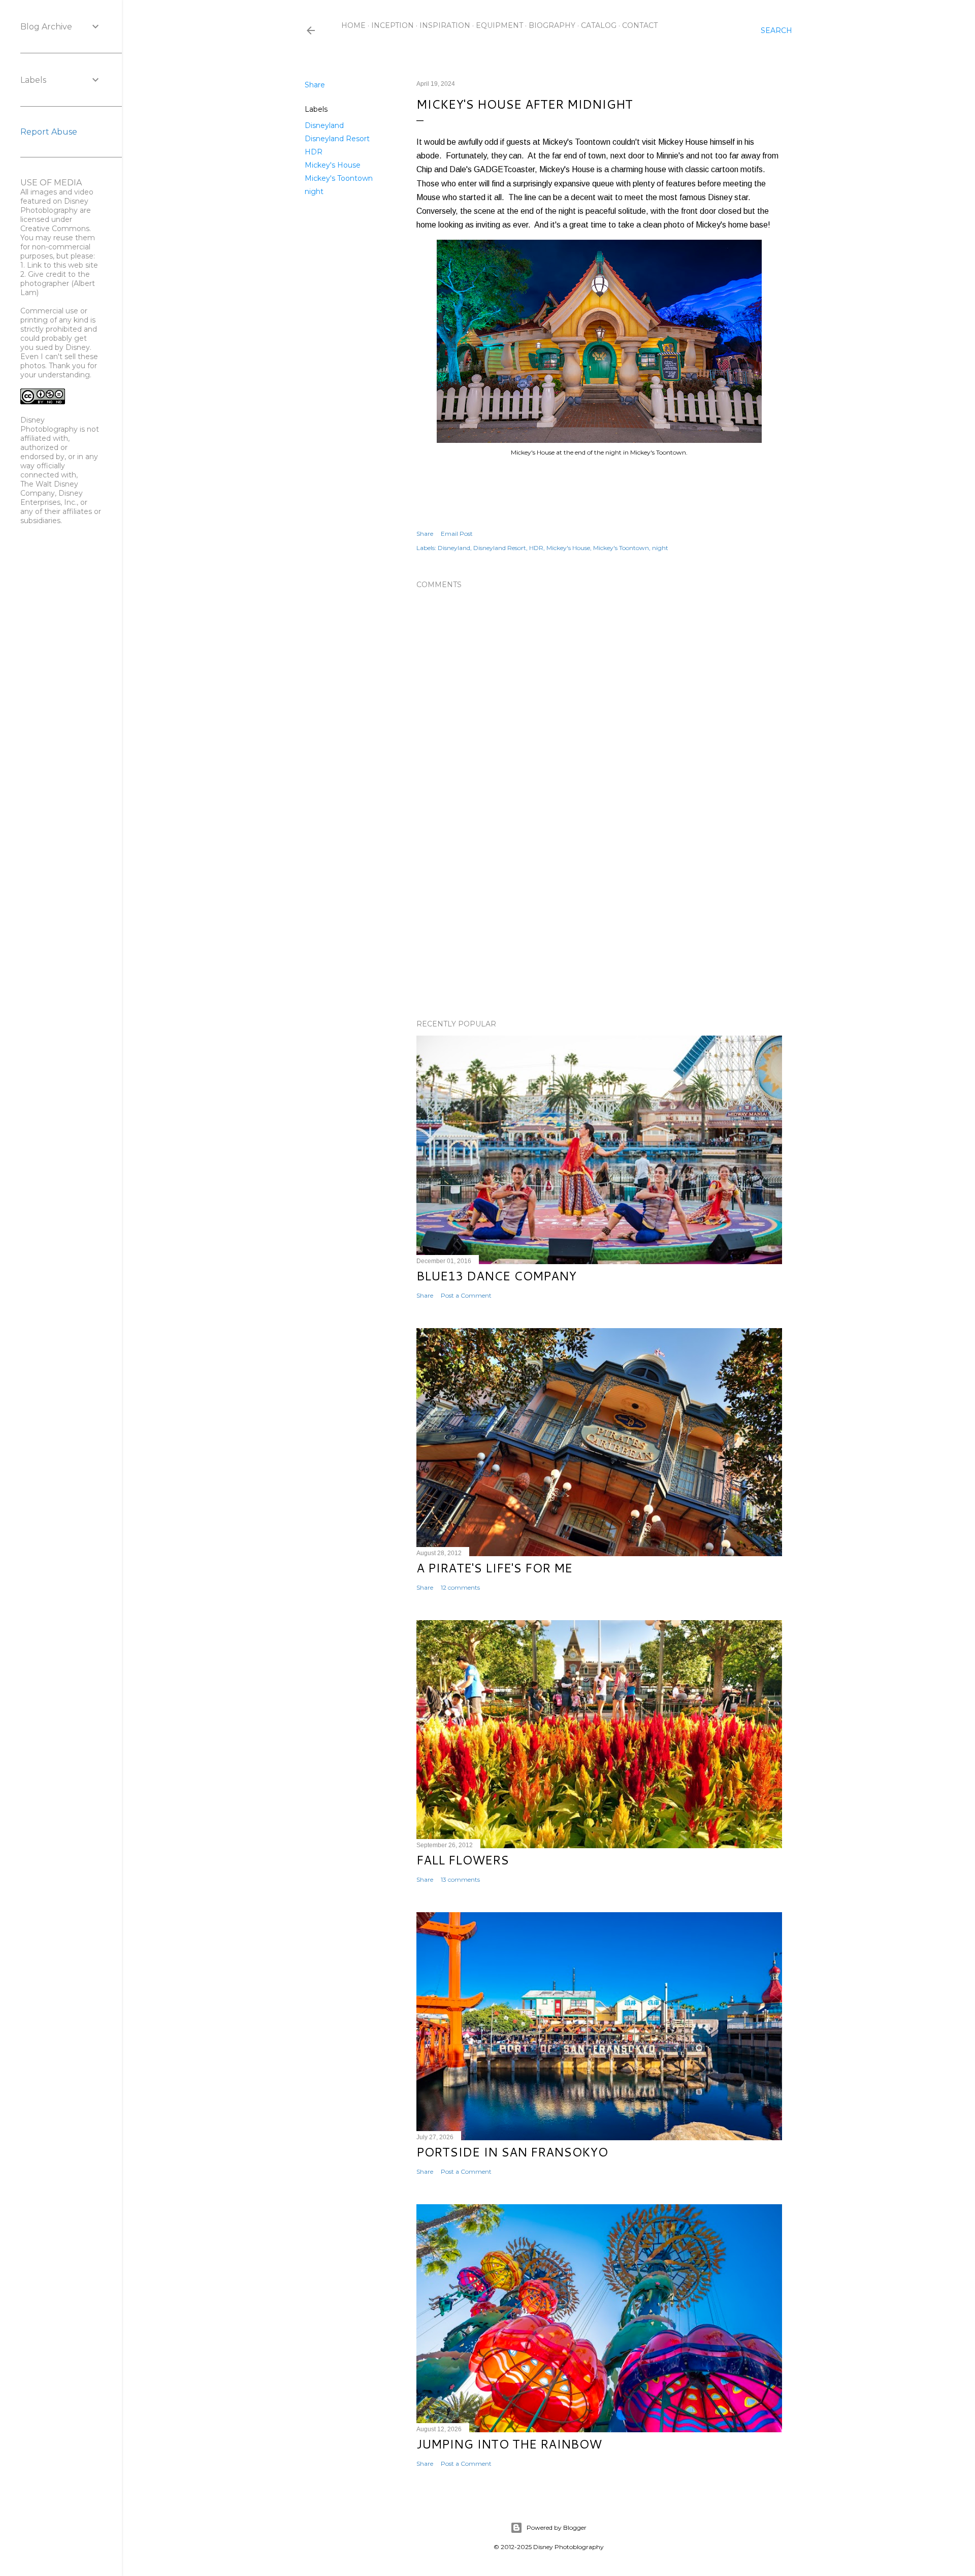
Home (353, 25)
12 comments (460, 1587)
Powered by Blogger (557, 2527)
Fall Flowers (463, 1860)
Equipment (499, 25)
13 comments (460, 1879)
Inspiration (445, 25)
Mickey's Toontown (339, 178)
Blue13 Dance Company (496, 1276)
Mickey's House (333, 165)
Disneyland (324, 125)
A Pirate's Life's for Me (494, 1568)
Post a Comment (466, 1295)
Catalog (599, 25)
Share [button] (315, 85)
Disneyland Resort (337, 139)
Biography (552, 25)
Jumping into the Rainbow (509, 2444)
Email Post (457, 534)
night (314, 191)
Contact (640, 25)
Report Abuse (49, 132)
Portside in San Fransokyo (512, 2152)
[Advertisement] (599, 923)
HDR (314, 152)
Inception (393, 25)
